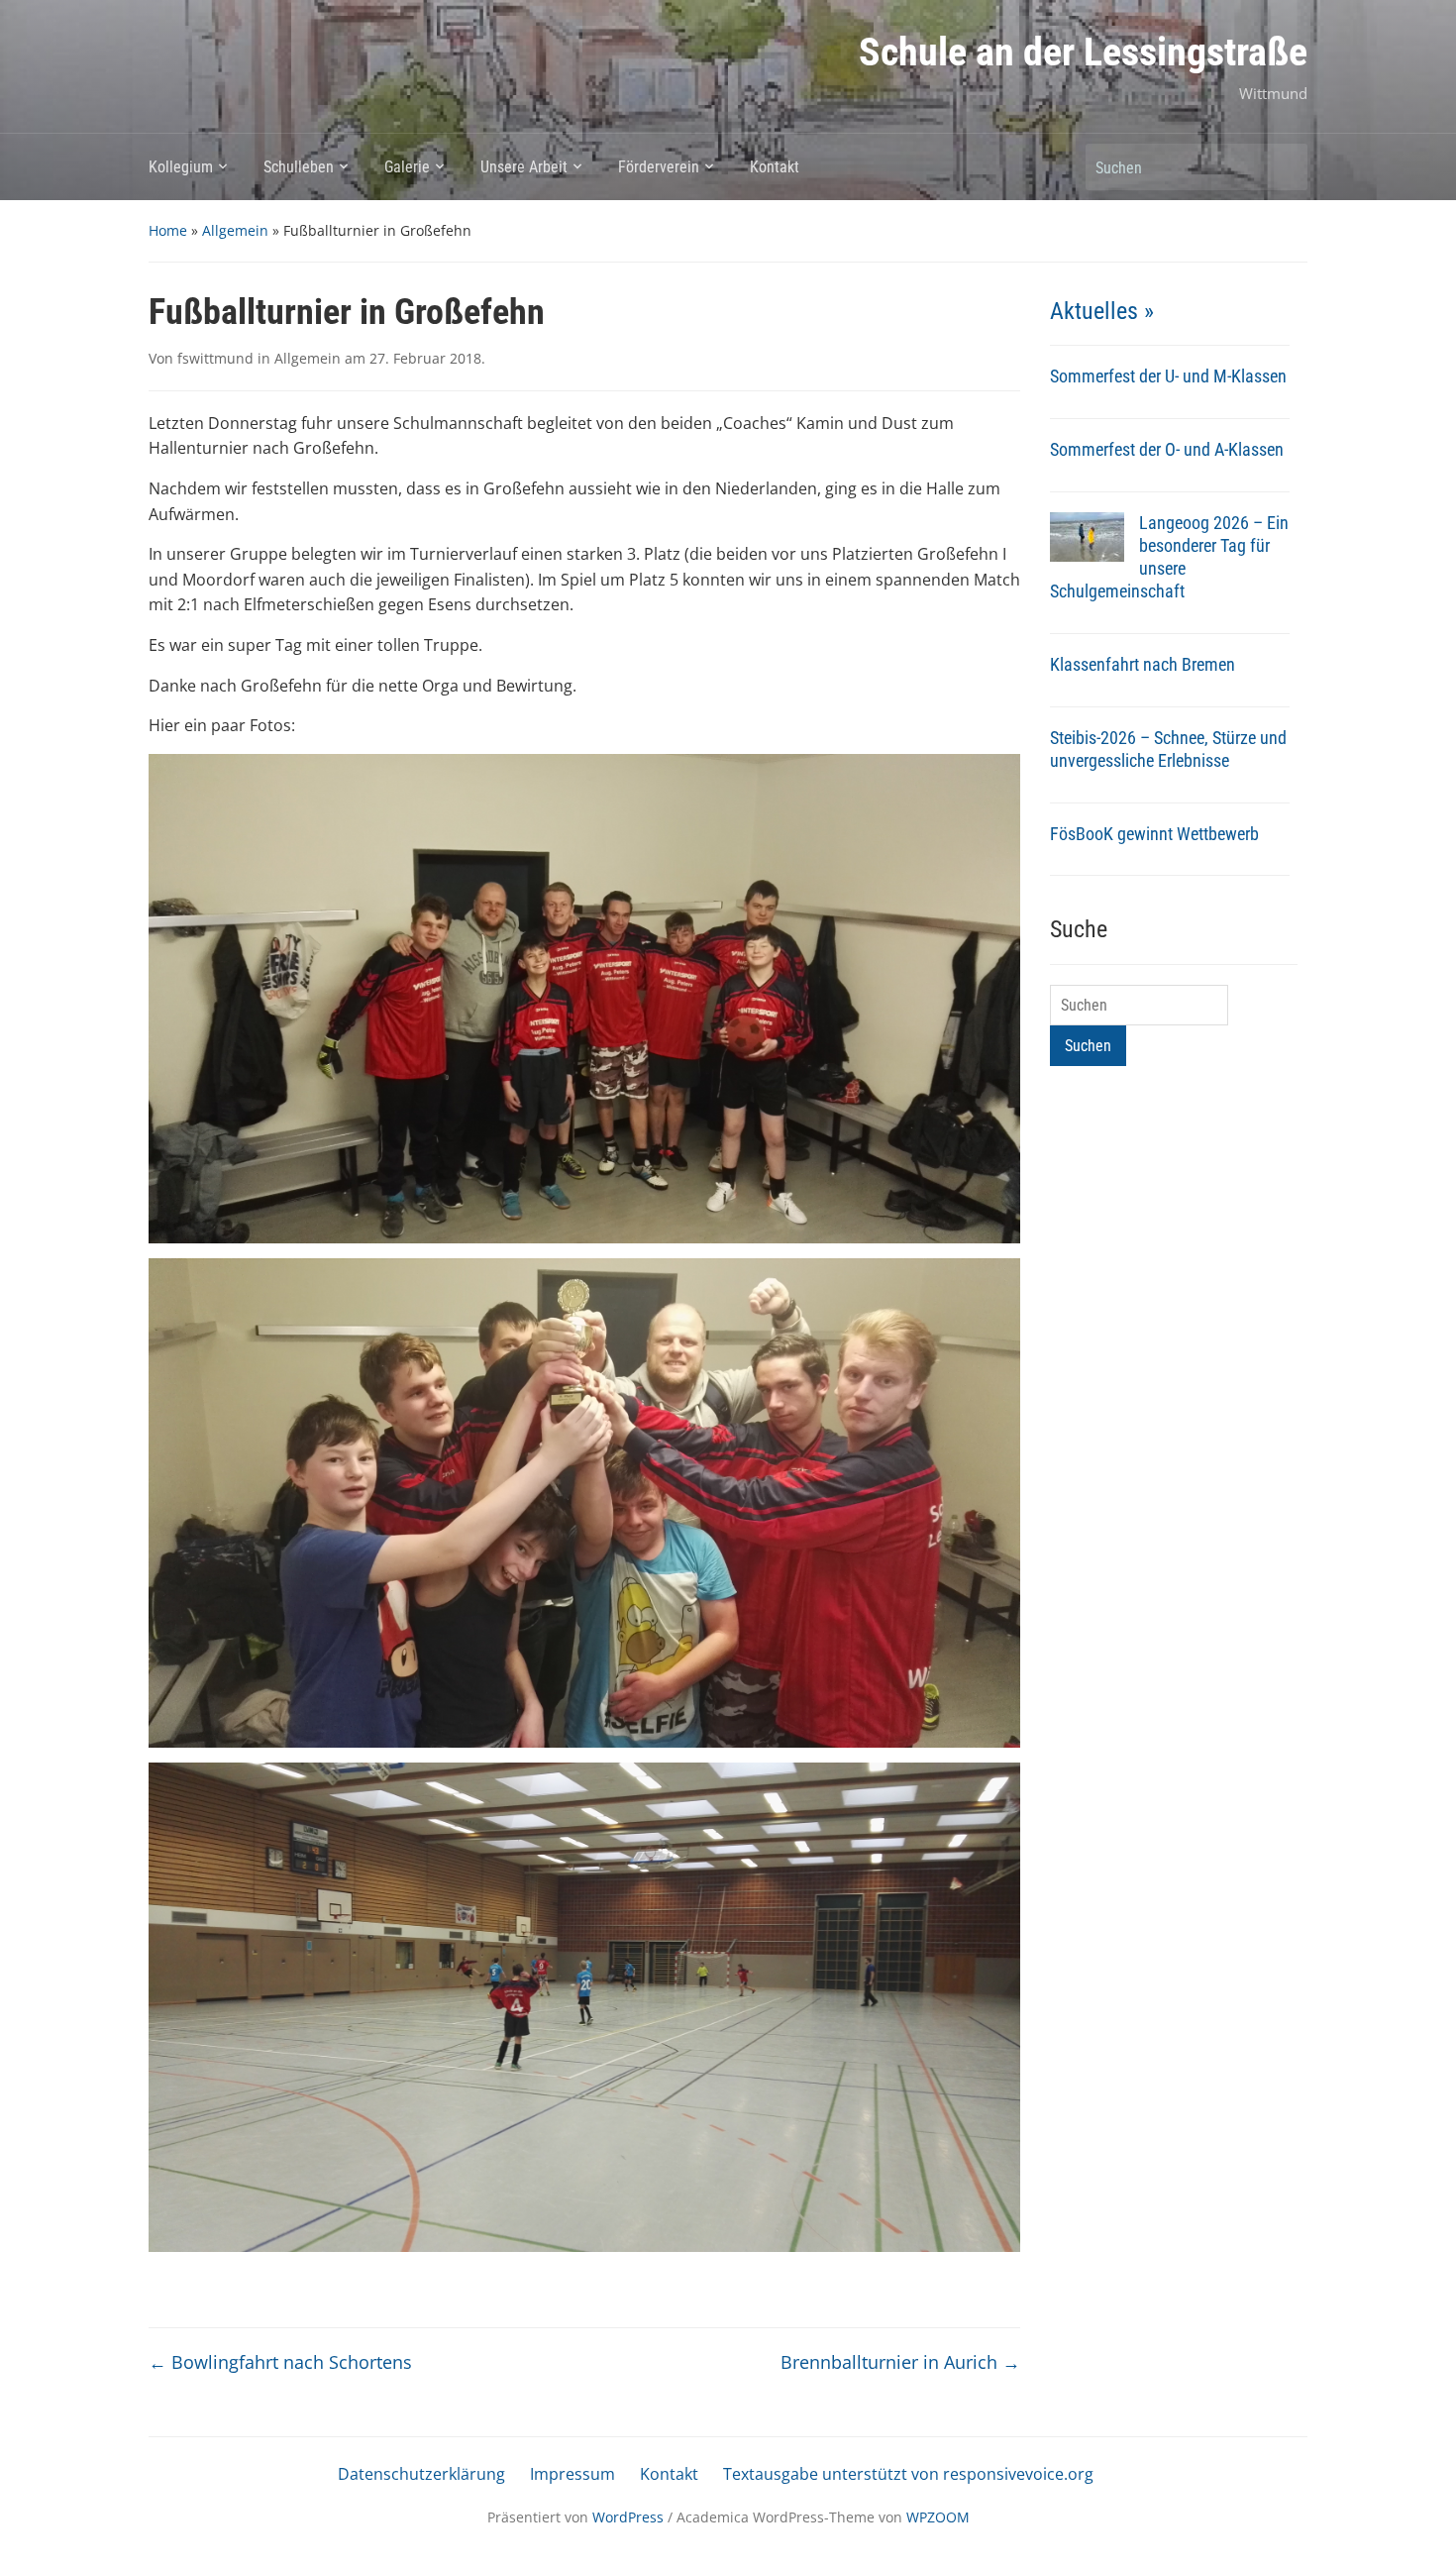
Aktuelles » (1102, 311)
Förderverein (659, 167)
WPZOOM (938, 2517)
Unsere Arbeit (524, 167)
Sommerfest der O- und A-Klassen (1167, 449)
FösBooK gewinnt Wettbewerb (1154, 834)
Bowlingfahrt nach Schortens (280, 2362)
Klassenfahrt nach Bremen (1143, 664)
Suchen (1283, 167)
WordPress (628, 2517)
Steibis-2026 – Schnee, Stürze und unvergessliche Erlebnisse (1168, 749)
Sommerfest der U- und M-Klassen (1168, 376)
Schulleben (299, 167)
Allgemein (235, 230)
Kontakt (775, 167)
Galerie (407, 167)
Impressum (572, 2474)
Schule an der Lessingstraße (1083, 52)
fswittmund (215, 358)
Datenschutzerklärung (421, 2474)
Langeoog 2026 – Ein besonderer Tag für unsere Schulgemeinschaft (1169, 557)
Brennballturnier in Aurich (900, 2362)
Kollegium (181, 167)
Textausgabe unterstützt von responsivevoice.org (908, 2474)
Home (168, 230)
